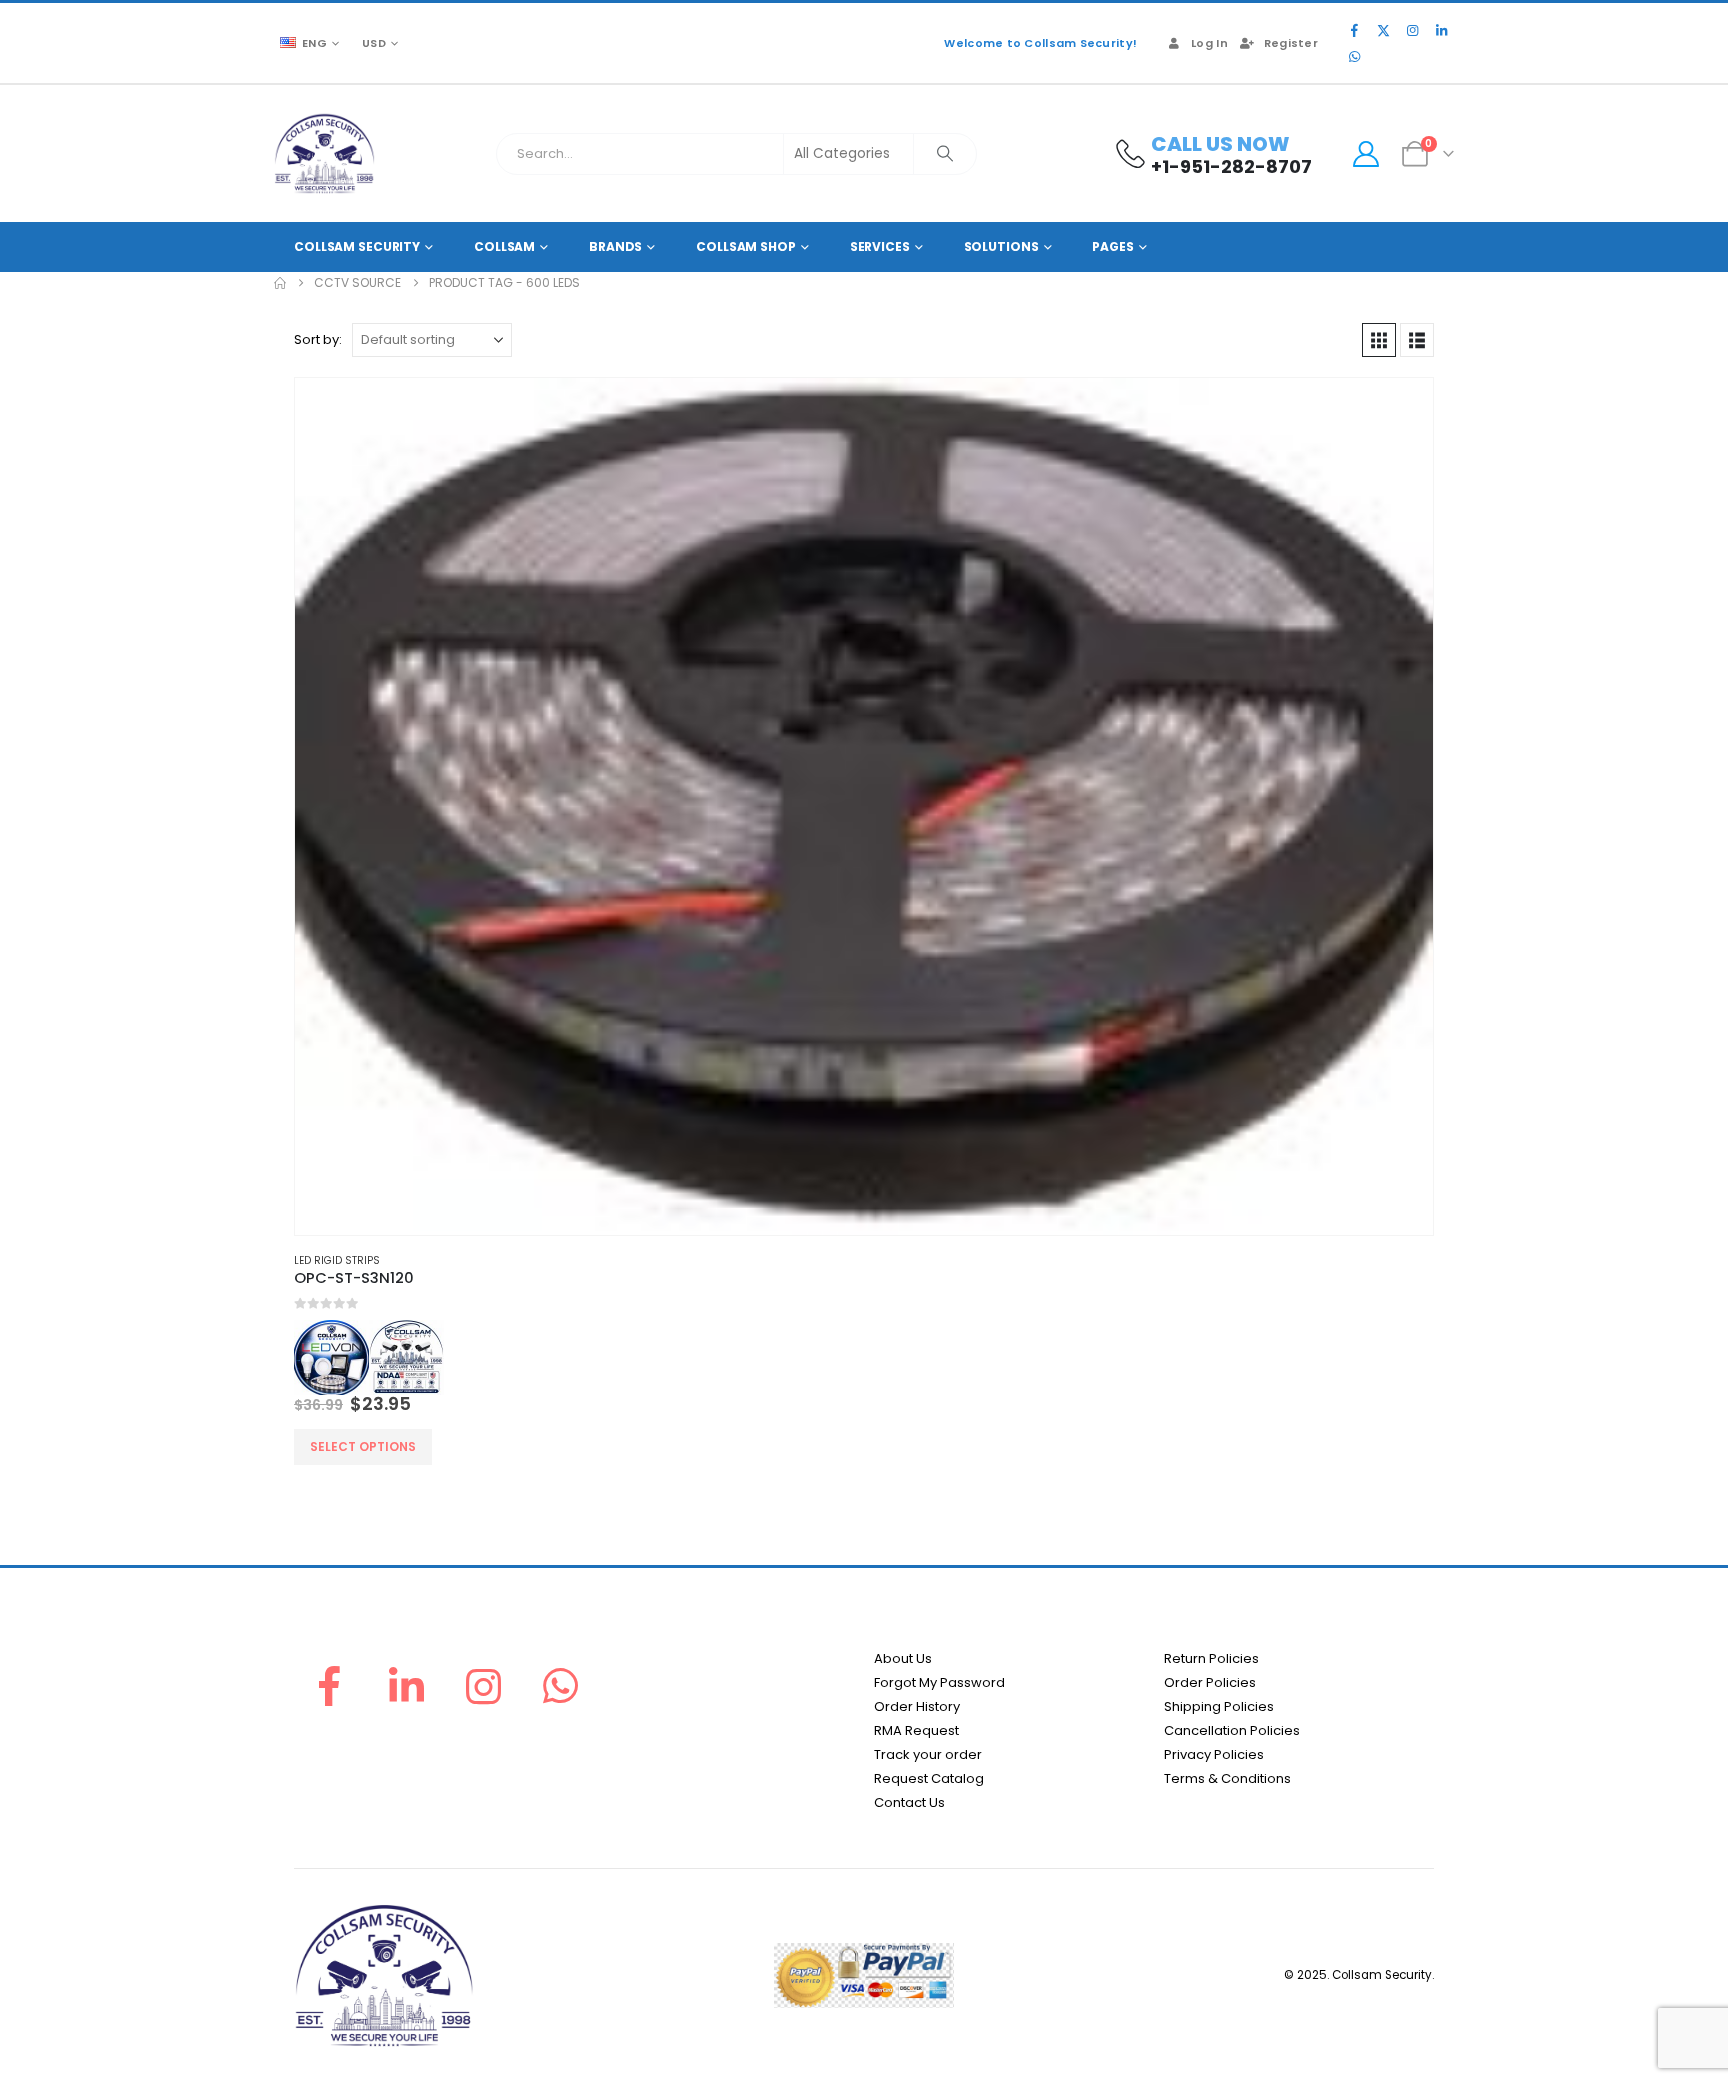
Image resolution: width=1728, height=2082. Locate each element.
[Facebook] (1354, 30)
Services (880, 246)
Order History (917, 1706)
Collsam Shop (746, 246)
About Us (903, 1658)
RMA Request (916, 1730)
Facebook (329, 1686)
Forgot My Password (939, 1682)
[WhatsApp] (1354, 56)
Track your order (928, 1754)
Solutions (1001, 246)
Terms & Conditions (1227, 1778)
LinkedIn (406, 1686)
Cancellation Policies (1232, 1730)
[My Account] (1365, 154)
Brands (615, 246)
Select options (363, 1446)
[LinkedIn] (1441, 30)
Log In (1209, 43)
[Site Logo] (324, 153)
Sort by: (318, 339)
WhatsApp (561, 1686)
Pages (1112, 246)
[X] (1383, 30)
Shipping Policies (1219, 1706)
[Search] (945, 154)
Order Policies (1210, 1682)
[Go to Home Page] (280, 283)
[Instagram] (1412, 30)
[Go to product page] (864, 806)
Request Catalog (929, 1778)
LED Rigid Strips (337, 1260)
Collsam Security (357, 246)
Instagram (484, 1686)
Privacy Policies (1214, 1754)
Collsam (504, 246)
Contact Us (909, 1802)
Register (1291, 43)
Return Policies (1211, 1658)
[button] (1379, 340)
